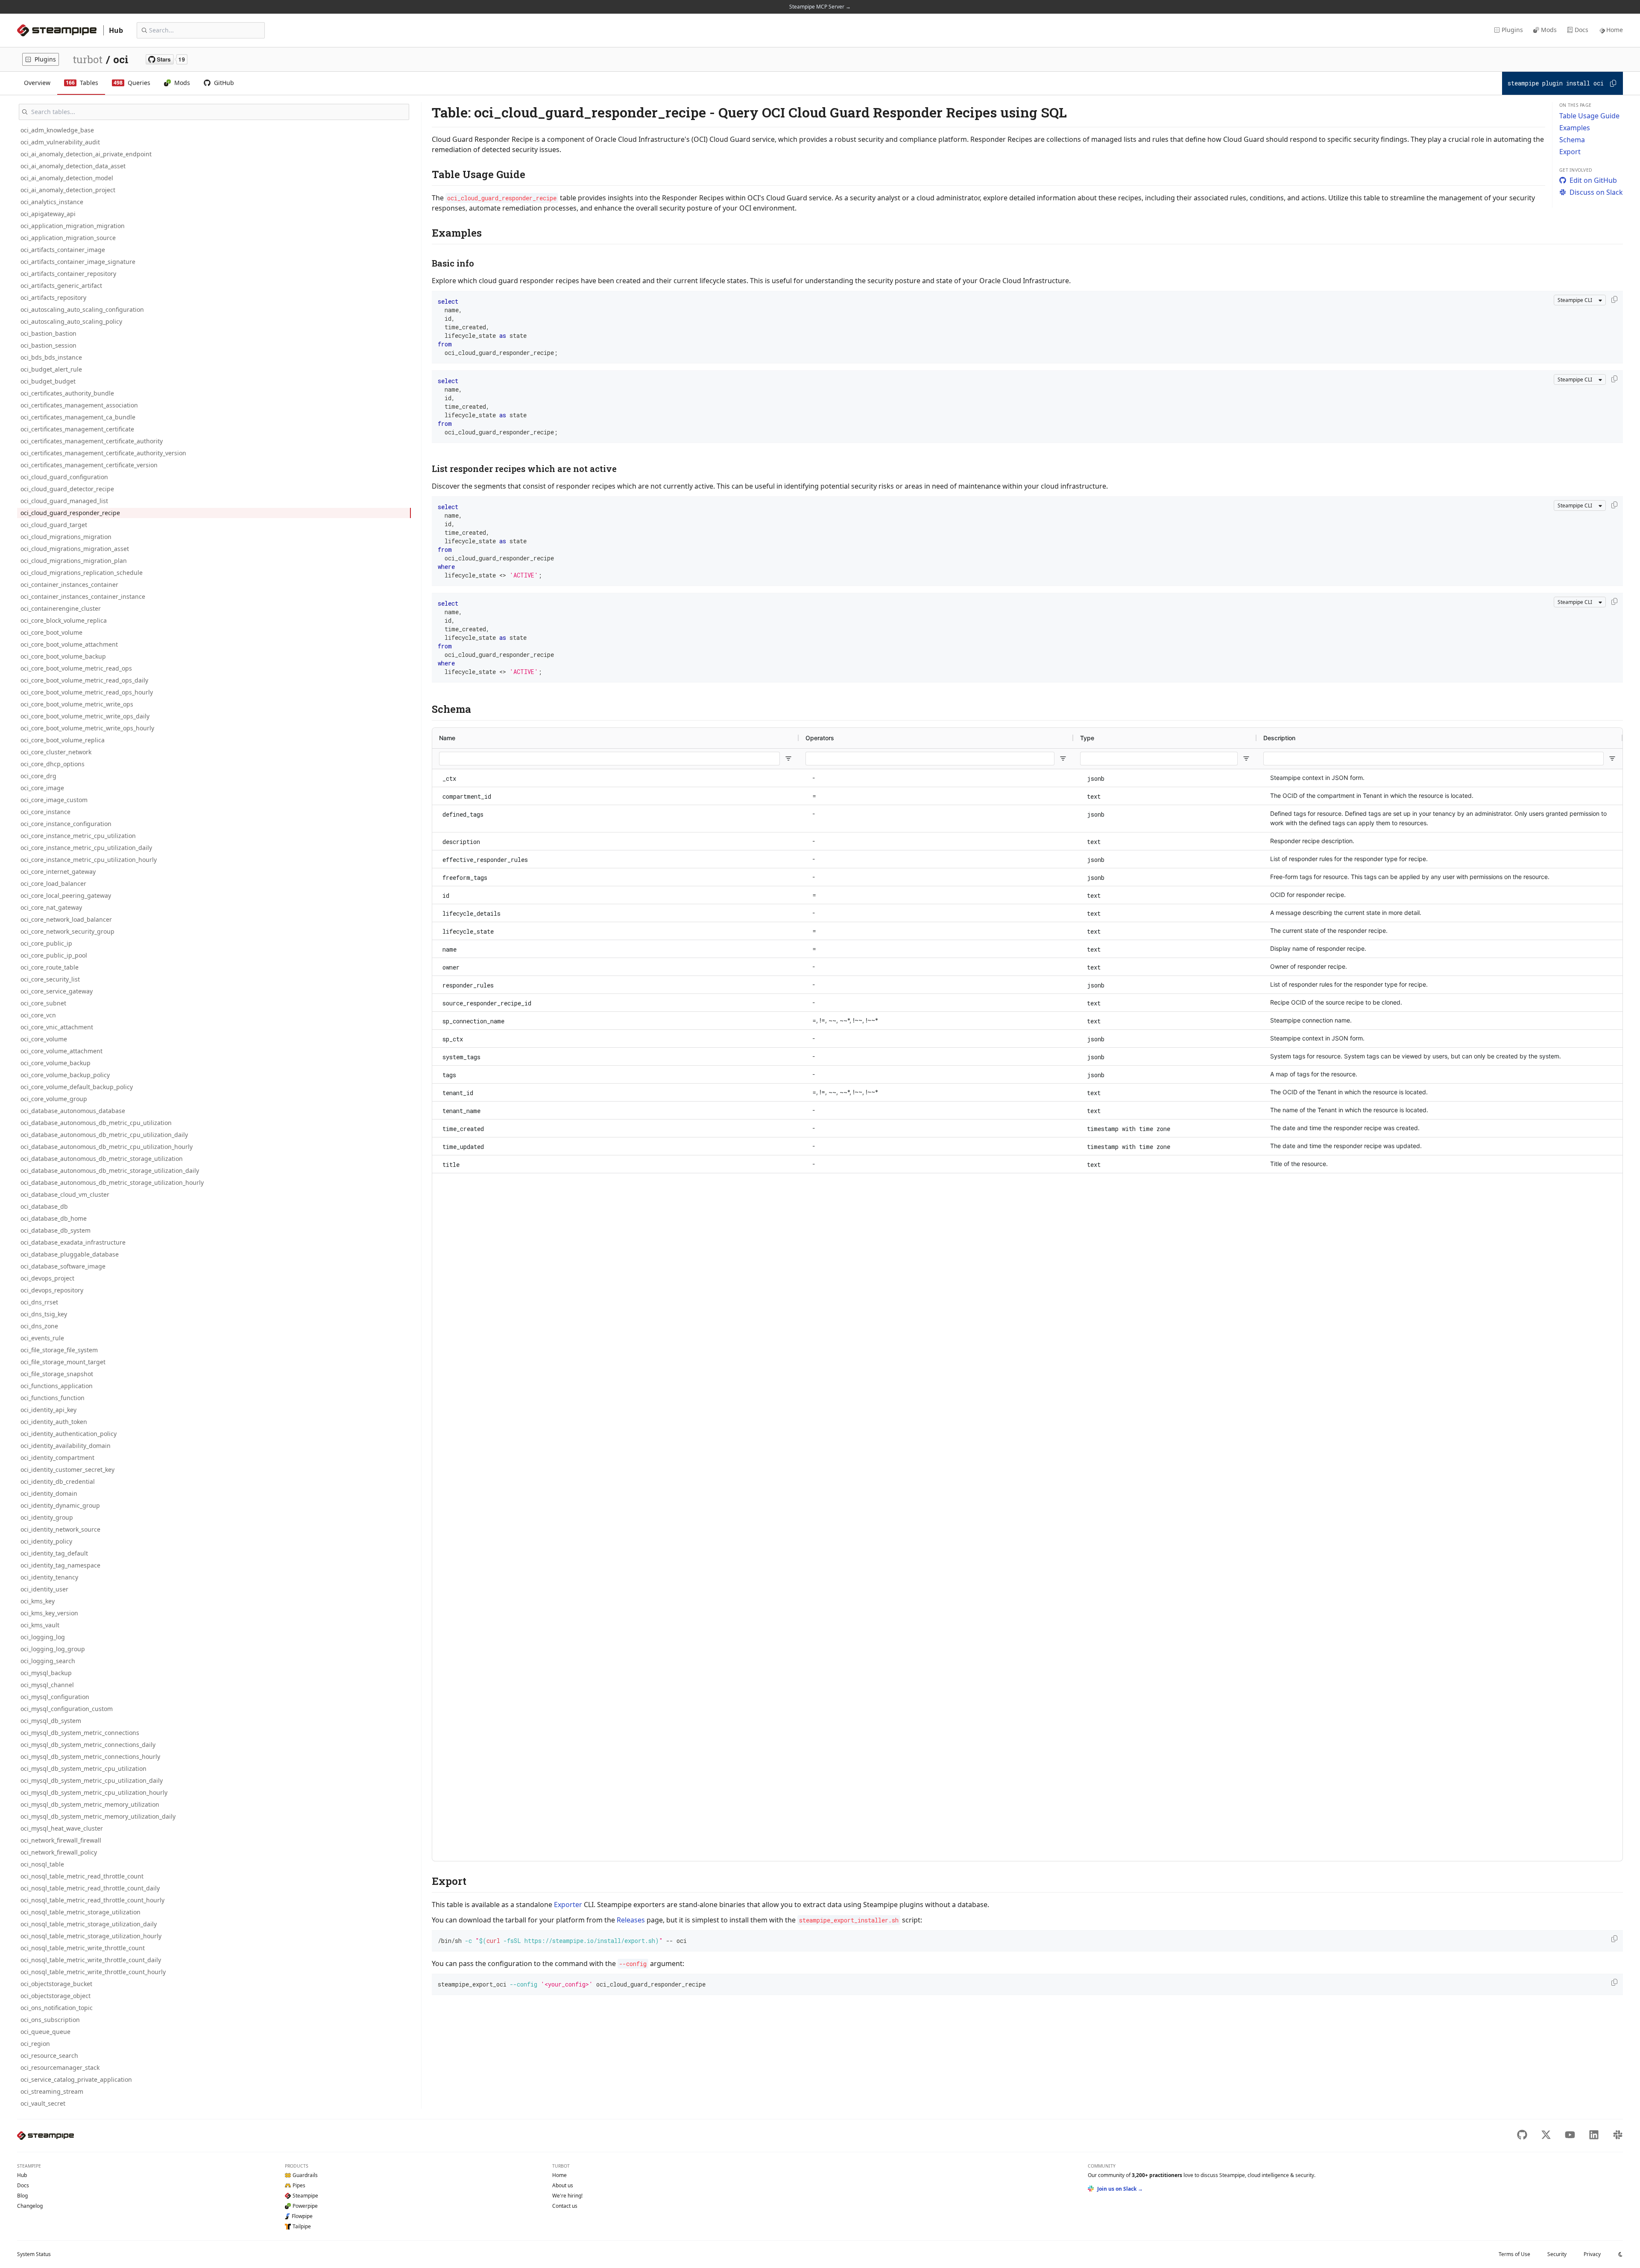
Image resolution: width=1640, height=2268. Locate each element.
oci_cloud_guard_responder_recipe (70, 513)
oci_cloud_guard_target (54, 525)
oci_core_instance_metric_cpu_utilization (78, 836)
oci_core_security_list (50, 979)
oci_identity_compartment (57, 1458)
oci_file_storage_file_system (59, 1350)
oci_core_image (42, 788)
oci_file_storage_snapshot (57, 1374)
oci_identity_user (44, 1589)
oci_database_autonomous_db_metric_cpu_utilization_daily (104, 1135)
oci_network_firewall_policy (59, 1852)
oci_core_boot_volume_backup (63, 656)
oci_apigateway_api (48, 214)
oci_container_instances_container (69, 585)
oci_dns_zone (39, 1326)
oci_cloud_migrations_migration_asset (75, 549)
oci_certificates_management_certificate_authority (92, 441)
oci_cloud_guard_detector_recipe (67, 489)
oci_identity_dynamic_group (60, 1505)
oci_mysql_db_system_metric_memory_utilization (90, 1804)
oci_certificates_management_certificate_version (89, 465)
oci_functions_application (57, 1386)
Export (1570, 152)
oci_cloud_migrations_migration (66, 537)
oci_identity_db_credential (58, 1481)
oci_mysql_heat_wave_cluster (62, 1828)
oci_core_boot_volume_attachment (69, 644)
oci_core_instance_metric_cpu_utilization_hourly (89, 860)
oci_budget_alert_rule (51, 369)
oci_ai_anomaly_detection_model (67, 178)
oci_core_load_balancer (53, 883)
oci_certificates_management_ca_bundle (78, 417)
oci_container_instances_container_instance (83, 596)
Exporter (568, 1905)
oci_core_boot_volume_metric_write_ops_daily (85, 716)
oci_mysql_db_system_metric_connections (80, 1733)
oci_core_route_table (50, 967)
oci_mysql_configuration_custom (67, 1709)
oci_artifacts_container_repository (68, 274)
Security (1557, 2254)
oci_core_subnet (43, 1003)
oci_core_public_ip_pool (54, 955)
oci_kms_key (38, 1601)
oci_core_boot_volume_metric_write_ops (77, 704)
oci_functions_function (53, 1398)
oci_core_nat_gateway (51, 907)
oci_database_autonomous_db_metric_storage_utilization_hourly (112, 1182)
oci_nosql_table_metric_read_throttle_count (82, 1876)
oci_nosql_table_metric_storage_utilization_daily (89, 1924)
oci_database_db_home (54, 1218)
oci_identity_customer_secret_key (67, 1470)
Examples (1575, 128)
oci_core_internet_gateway (58, 872)
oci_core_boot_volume (51, 632)
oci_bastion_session (48, 345)
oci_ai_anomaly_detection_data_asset (73, 166)
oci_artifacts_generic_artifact (61, 286)
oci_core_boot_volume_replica (63, 740)
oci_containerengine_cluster (61, 608)
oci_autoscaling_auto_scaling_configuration (82, 309)
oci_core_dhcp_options (53, 764)
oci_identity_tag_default (54, 1553)
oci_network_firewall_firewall (61, 1840)
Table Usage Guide (1589, 116)
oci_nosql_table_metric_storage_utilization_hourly (91, 1936)
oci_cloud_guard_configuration (64, 477)
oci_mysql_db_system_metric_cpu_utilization (83, 1768)
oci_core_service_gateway (57, 991)
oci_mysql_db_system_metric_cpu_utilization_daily (92, 1780)
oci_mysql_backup (46, 1673)
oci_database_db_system (56, 1230)
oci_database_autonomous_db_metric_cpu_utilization (96, 1123)
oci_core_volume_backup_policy (65, 1075)
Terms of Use (1514, 2254)
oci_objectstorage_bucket (56, 1984)
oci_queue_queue (45, 2032)
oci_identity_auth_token (54, 1422)
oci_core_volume (44, 1039)
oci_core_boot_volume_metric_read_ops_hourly (87, 692)
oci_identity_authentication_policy (69, 1434)
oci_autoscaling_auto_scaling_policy (71, 321)
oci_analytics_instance (52, 202)
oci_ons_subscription (50, 2020)
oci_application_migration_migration (73, 226)
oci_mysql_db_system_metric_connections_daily (88, 1745)
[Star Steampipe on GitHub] (167, 59)
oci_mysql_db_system (51, 1721)
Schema (1572, 140)
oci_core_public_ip (46, 943)
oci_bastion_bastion (48, 333)
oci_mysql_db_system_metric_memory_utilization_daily (98, 1816)
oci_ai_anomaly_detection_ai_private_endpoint (86, 154)
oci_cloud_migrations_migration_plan (74, 561)
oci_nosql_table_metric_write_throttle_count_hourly (93, 1972)
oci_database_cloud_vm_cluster (65, 1194)
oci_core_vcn (38, 1015)
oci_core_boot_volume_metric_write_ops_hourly (87, 728)
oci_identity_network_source (60, 1529)
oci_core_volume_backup (56, 1063)
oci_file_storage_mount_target (63, 1362)
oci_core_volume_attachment (61, 1051)
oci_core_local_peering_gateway (66, 895)
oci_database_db (44, 1206)
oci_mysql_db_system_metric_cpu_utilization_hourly (94, 1792)
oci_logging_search (48, 1661)
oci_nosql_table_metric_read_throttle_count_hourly (92, 1900)
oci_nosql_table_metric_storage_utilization (81, 1912)
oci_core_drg (38, 776)
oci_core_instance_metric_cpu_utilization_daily (86, 848)
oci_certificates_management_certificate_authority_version (103, 453)
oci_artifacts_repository (53, 297)
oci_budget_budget (48, 381)
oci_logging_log (43, 1637)
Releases (631, 1920)
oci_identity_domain (49, 1493)
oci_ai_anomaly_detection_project (68, 190)
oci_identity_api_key (48, 1410)
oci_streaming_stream (52, 2091)
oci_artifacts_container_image (63, 250)
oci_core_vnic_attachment (57, 1027)
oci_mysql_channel (47, 1685)
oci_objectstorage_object (56, 1996)
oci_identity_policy (46, 1541)
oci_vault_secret (43, 2103)
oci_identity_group (47, 1517)
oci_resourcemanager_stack (60, 2067)
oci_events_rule (42, 1338)
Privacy (1592, 2254)
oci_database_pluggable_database (70, 1254)
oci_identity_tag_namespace (60, 1565)
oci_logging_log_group (53, 1649)
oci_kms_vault (40, 1625)
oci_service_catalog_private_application (76, 2079)
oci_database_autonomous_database (73, 1111)
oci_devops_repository (52, 1290)
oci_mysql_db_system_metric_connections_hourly (90, 1757)
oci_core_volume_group (54, 1099)
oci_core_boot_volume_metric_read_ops (76, 668)
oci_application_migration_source (68, 238)
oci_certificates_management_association (79, 405)
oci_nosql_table (42, 1864)
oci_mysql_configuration (55, 1697)
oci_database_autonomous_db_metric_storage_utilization (102, 1159)
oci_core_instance (45, 812)
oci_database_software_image (63, 1266)
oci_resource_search (49, 2056)
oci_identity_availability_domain (66, 1446)
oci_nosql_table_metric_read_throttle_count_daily (90, 1888)
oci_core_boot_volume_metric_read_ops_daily (84, 680)
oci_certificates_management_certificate (77, 429)
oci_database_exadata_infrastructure (73, 1242)
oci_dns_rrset (39, 1302)
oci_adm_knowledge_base (57, 130)
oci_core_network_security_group (67, 931)
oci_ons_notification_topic (57, 2008)
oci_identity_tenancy (49, 1577)
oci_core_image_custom (54, 800)
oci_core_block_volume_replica (64, 620)
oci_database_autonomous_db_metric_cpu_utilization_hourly (107, 1147)
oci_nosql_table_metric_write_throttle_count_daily (91, 1960)
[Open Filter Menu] (788, 759)
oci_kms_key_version (49, 1613)
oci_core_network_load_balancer (66, 919)
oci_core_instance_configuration (66, 824)
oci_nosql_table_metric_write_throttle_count (83, 1948)
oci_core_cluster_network (56, 752)
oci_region (35, 2044)
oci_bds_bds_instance (51, 357)
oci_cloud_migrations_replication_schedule (82, 573)
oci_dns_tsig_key (44, 1314)
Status (34, 2254)
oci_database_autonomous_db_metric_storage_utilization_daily (110, 1171)
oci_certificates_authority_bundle (67, 393)
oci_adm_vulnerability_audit (60, 142)
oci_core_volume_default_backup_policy (77, 1087)
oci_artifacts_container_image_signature (78, 262)
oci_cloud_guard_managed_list (64, 501)
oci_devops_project (47, 1278)
